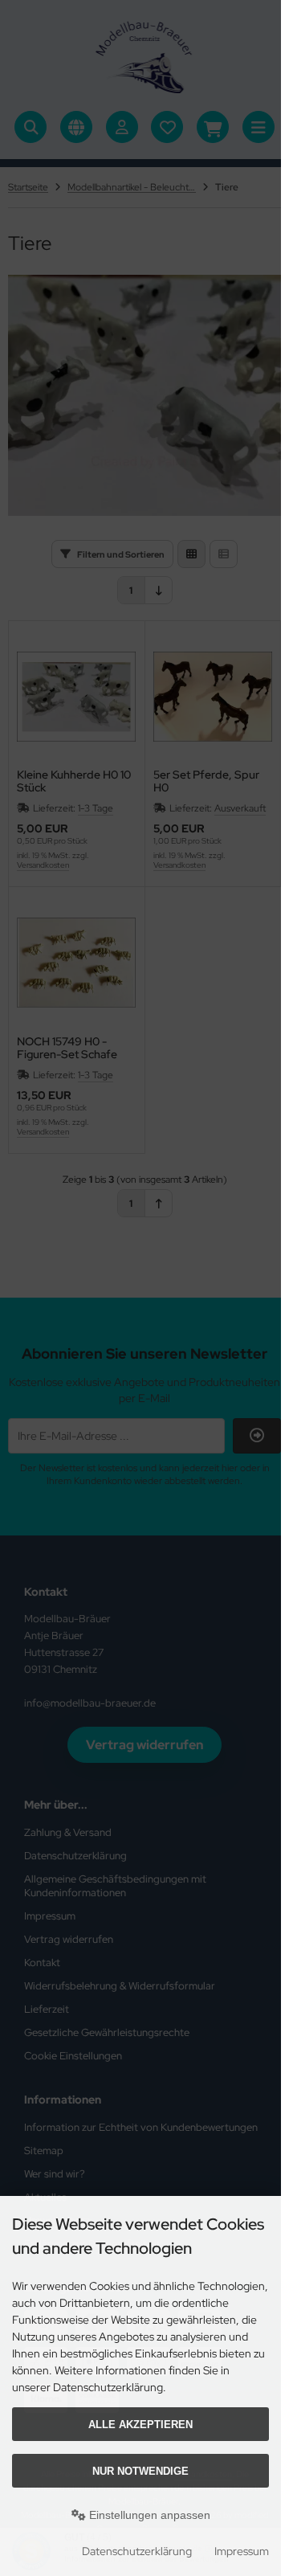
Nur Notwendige (140, 2471)
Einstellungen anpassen (148, 2515)
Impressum (242, 2551)
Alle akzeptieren (140, 2425)
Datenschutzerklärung (137, 2551)
